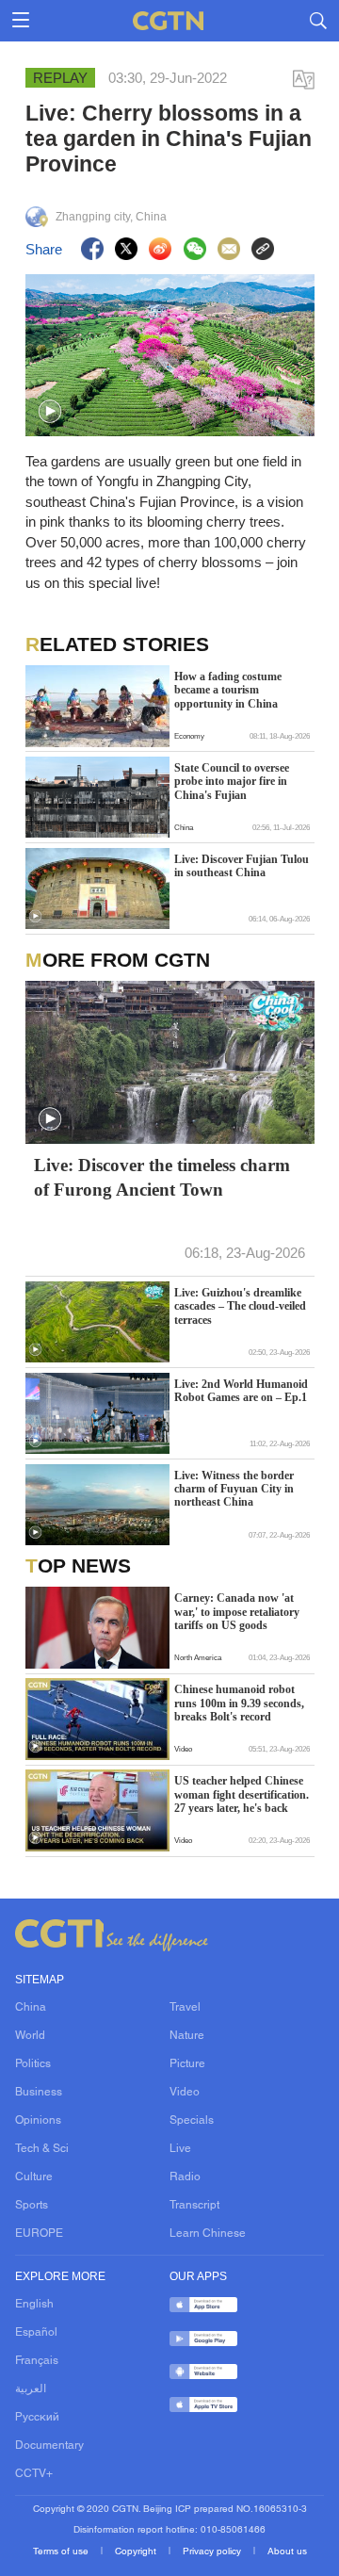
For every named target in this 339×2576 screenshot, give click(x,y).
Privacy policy (213, 2552)
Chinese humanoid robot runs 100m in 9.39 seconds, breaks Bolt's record (239, 1703)
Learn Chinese (208, 2234)
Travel (185, 2008)
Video (185, 2093)
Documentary (49, 2446)
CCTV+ (34, 2474)
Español (36, 2333)
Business (39, 2093)
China (31, 2008)
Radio (185, 2177)
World (30, 2036)
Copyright (137, 2552)
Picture (187, 2064)
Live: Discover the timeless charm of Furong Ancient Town (162, 1178)
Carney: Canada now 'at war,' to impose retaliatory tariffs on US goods (237, 1612)
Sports (32, 2206)
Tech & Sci (42, 2149)
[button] (50, 412)
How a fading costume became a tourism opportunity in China (228, 690)
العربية (31, 2389)
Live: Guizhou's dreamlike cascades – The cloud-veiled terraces (240, 1306)
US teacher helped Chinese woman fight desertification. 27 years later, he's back (242, 1794)
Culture (34, 2177)
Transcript (194, 2206)
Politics (33, 2064)
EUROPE (39, 2234)
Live (180, 2149)
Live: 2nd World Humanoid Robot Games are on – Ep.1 (241, 1391)
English (34, 2305)
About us (287, 2552)
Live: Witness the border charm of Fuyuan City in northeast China (234, 1489)
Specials (192, 2121)
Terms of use (62, 2552)
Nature (187, 2036)
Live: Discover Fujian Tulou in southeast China (242, 866)
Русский (37, 2418)
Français (37, 2361)
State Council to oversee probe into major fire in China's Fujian (232, 782)
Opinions (38, 2121)
